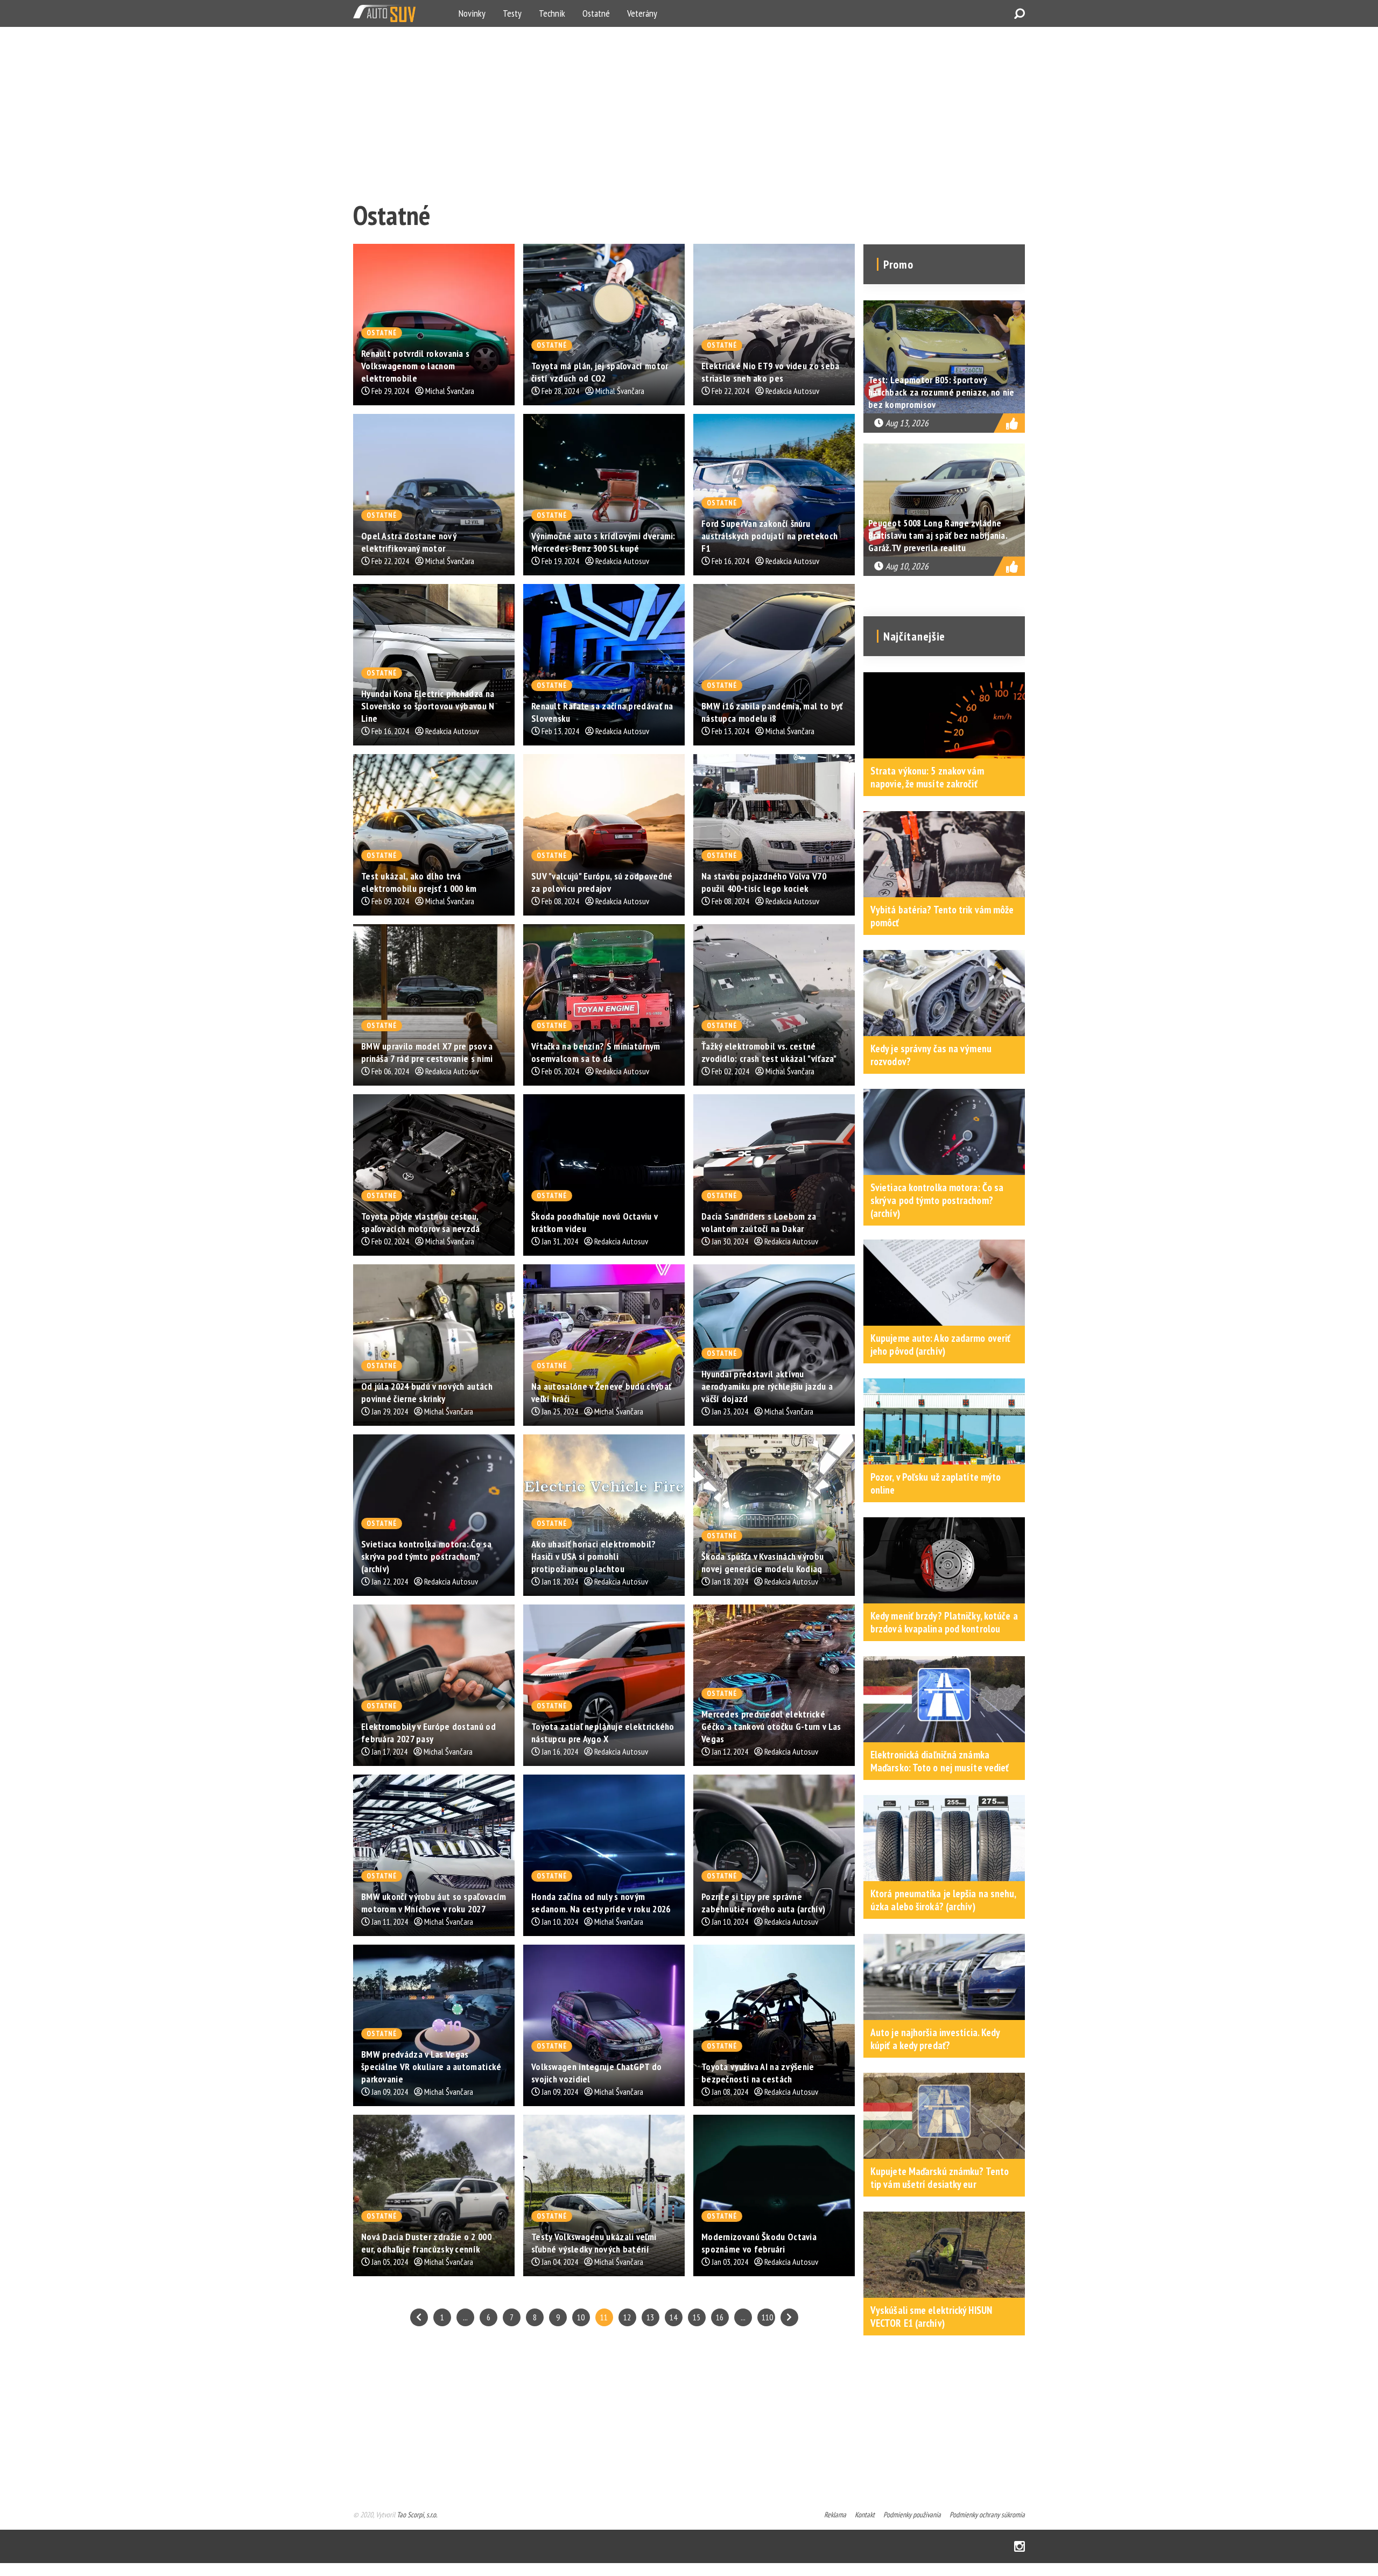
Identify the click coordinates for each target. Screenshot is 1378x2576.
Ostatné (596, 13)
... (465, 2317)
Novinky (472, 13)
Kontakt (865, 2515)
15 (697, 2317)
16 (720, 2317)
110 (767, 2317)
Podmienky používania (912, 2515)
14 (673, 2317)
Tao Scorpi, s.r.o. (417, 2515)
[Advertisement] (676, 111)
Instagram (1020, 2546)
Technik (552, 13)
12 (627, 2317)
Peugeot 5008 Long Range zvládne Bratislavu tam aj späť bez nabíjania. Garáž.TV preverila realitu (938, 535)
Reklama (835, 2515)
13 (650, 2317)
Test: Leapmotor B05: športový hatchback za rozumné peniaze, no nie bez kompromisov (941, 392)
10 (581, 2317)
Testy (512, 13)
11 (604, 2317)
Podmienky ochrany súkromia (987, 2515)
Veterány (642, 13)
